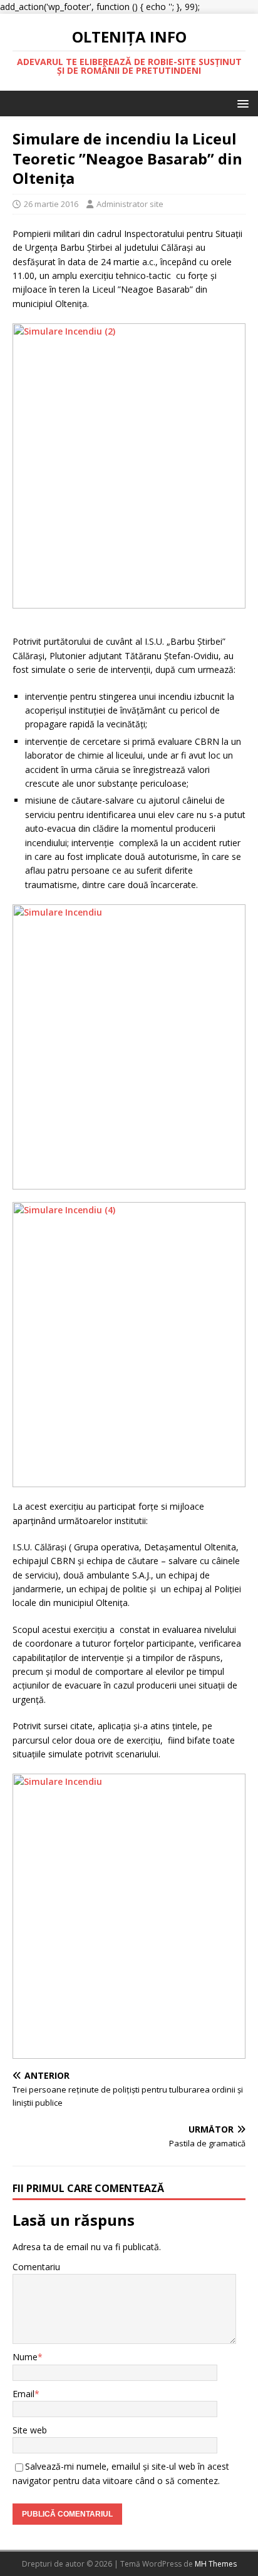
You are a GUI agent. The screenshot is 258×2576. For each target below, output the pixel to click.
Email (23, 2394)
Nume (25, 2357)
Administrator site (130, 204)
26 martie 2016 (51, 204)
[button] (241, 103)
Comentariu (36, 2267)
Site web (30, 2430)
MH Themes (216, 2564)
